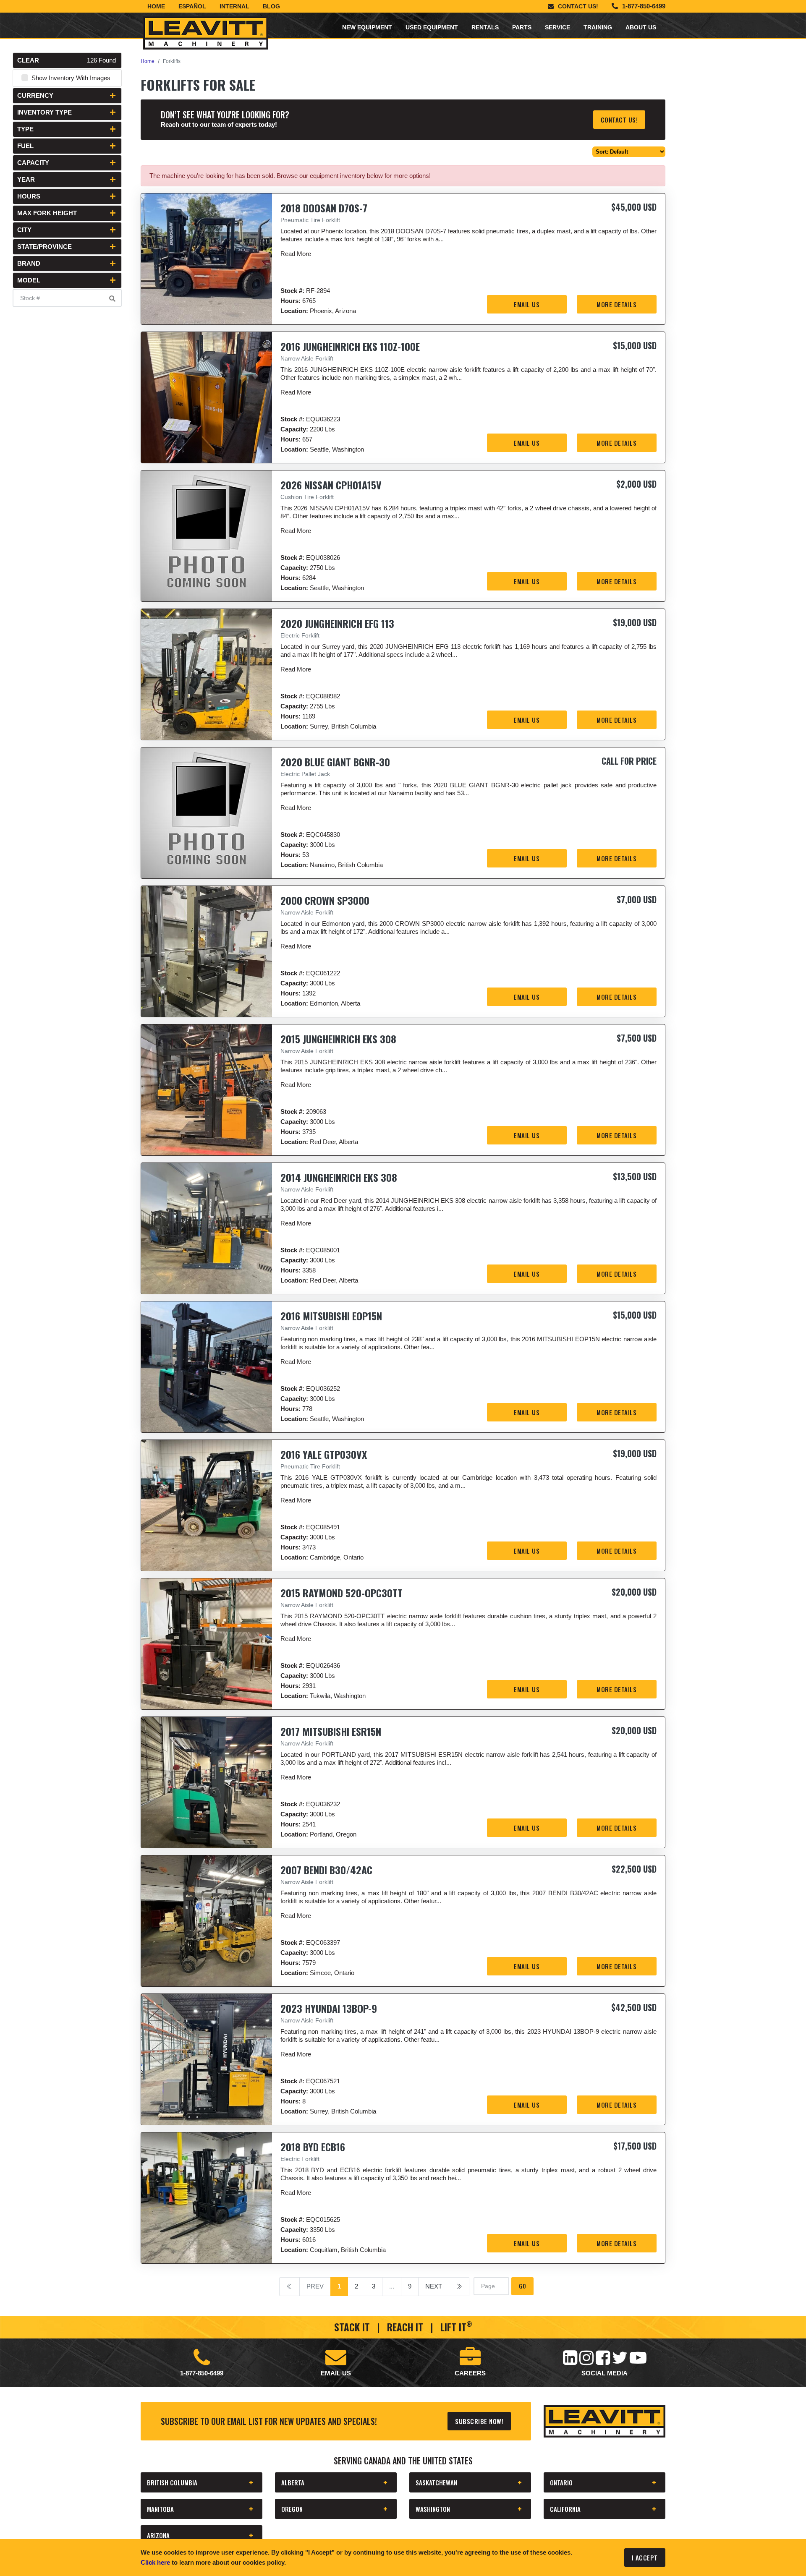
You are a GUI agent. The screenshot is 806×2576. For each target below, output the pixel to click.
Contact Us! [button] (619, 120)
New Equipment (367, 27)
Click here (155, 2562)
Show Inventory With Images (71, 78)
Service (557, 27)
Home (156, 6)
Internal (234, 6)
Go (522, 2286)
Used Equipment (432, 27)
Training (598, 27)
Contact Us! (578, 6)
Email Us (527, 304)
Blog (271, 6)
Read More (296, 254)
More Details (616, 304)
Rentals (485, 27)
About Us (641, 27)
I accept (645, 2558)
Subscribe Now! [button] (479, 2421)
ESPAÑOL (192, 6)
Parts (522, 27)
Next (434, 2286)
